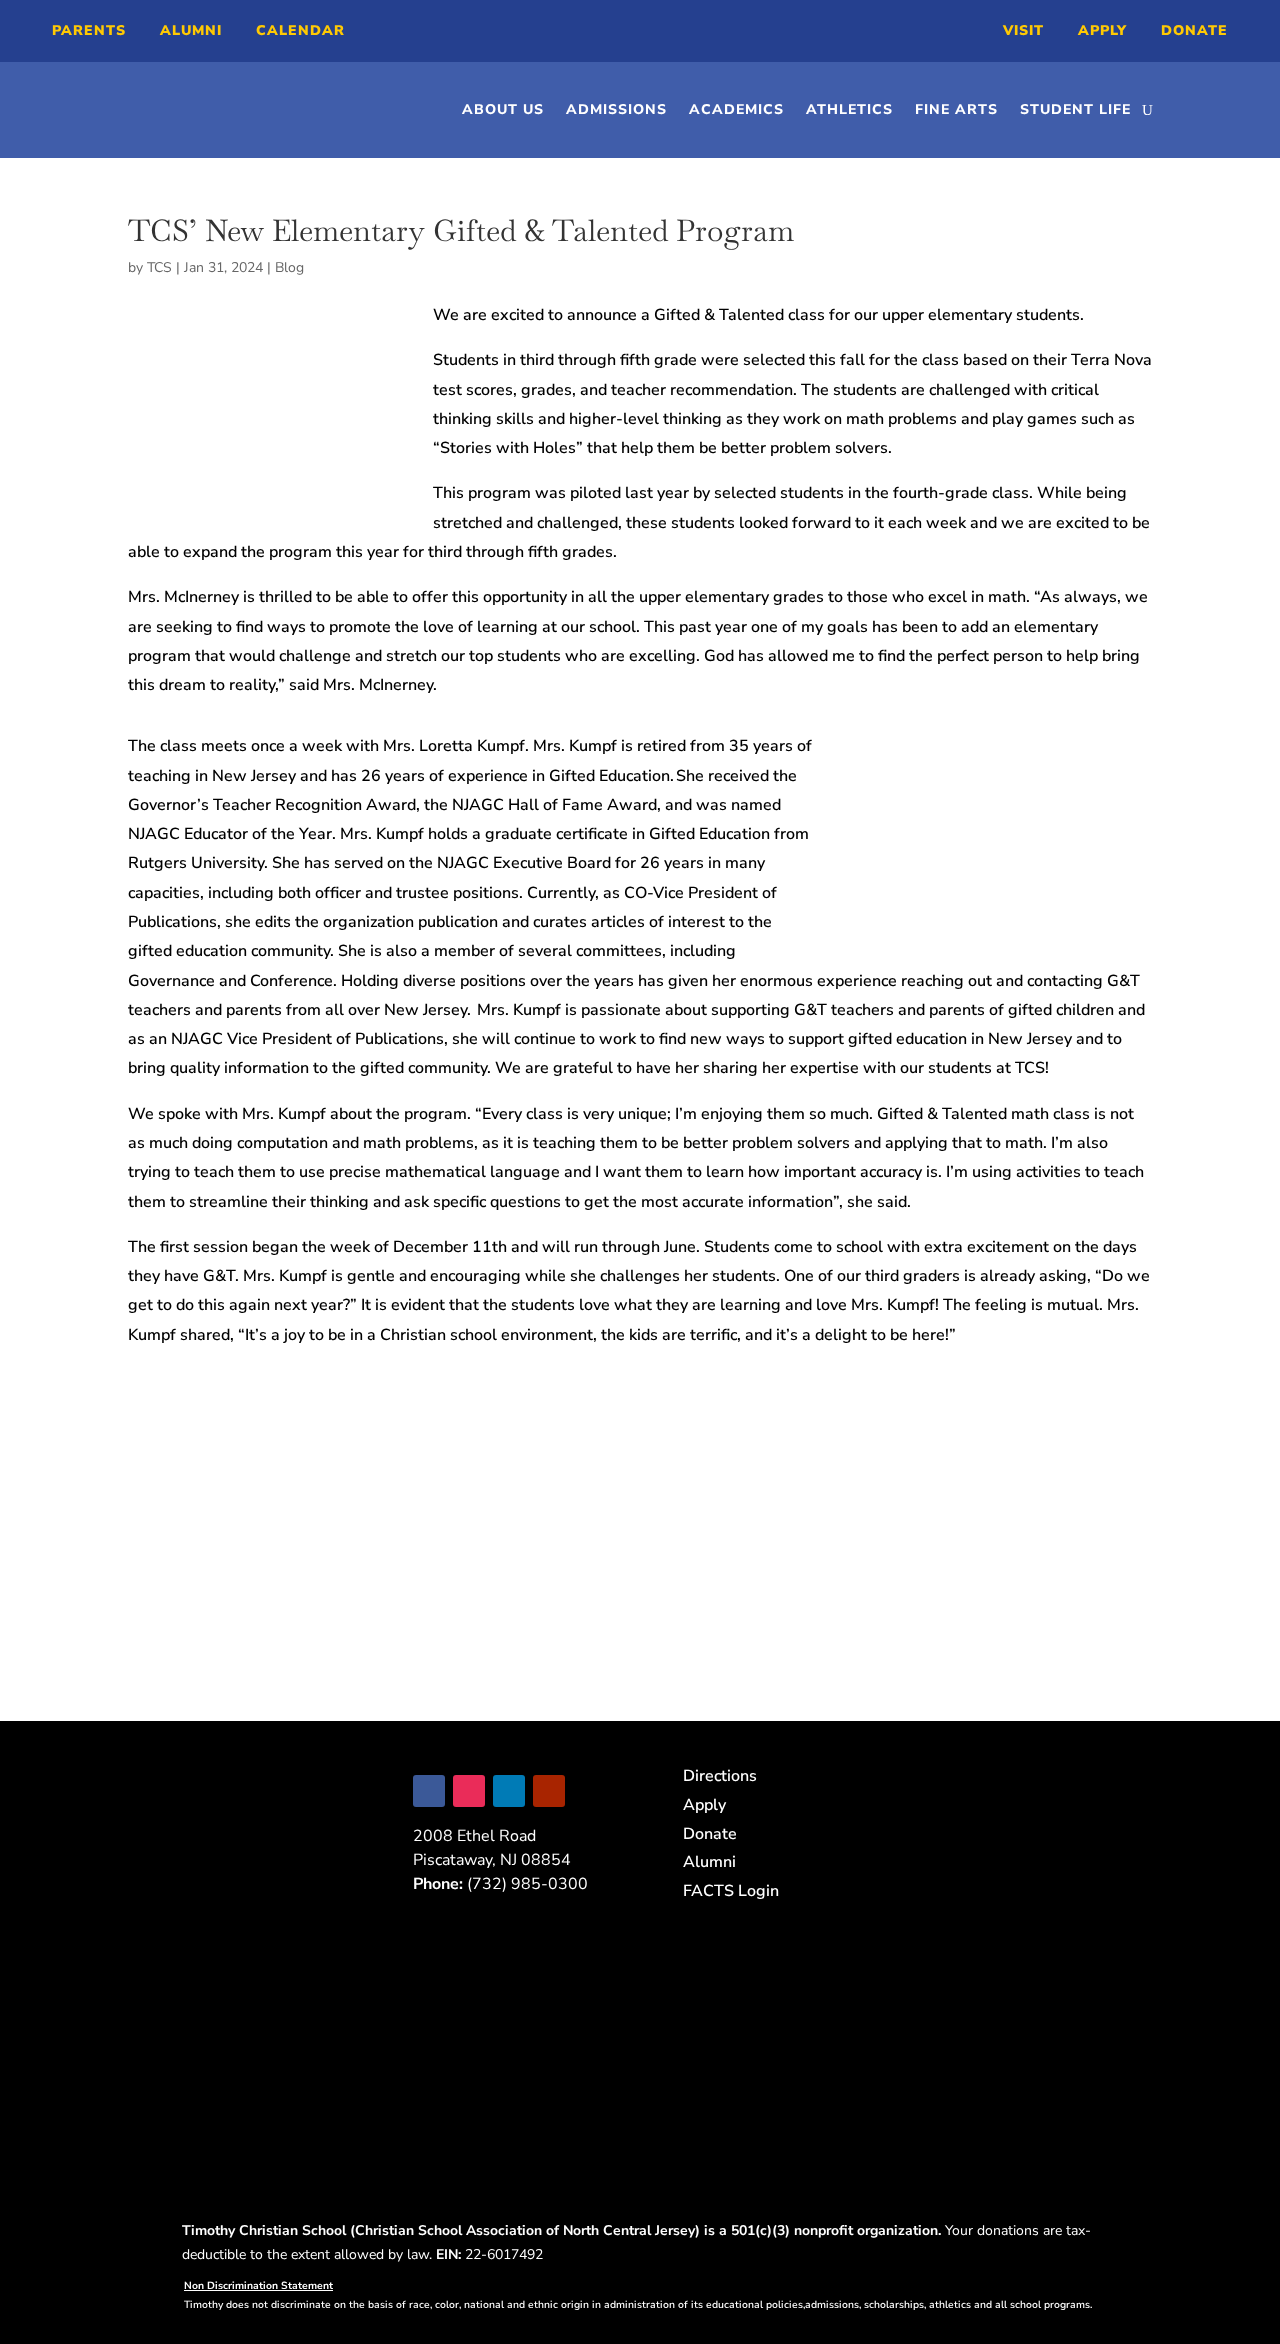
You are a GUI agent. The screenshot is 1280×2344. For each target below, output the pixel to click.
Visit (1023, 30)
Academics (736, 109)
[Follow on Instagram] (469, 1791)
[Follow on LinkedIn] (509, 1791)
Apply (1102, 30)
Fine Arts (956, 109)
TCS (159, 267)
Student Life (1075, 109)
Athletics (849, 109)
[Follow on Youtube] (549, 1791)
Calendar (300, 30)
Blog (289, 267)
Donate (1194, 30)
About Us (503, 109)
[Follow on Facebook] (429, 1791)
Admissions (616, 109)
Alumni (191, 30)
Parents (89, 30)
